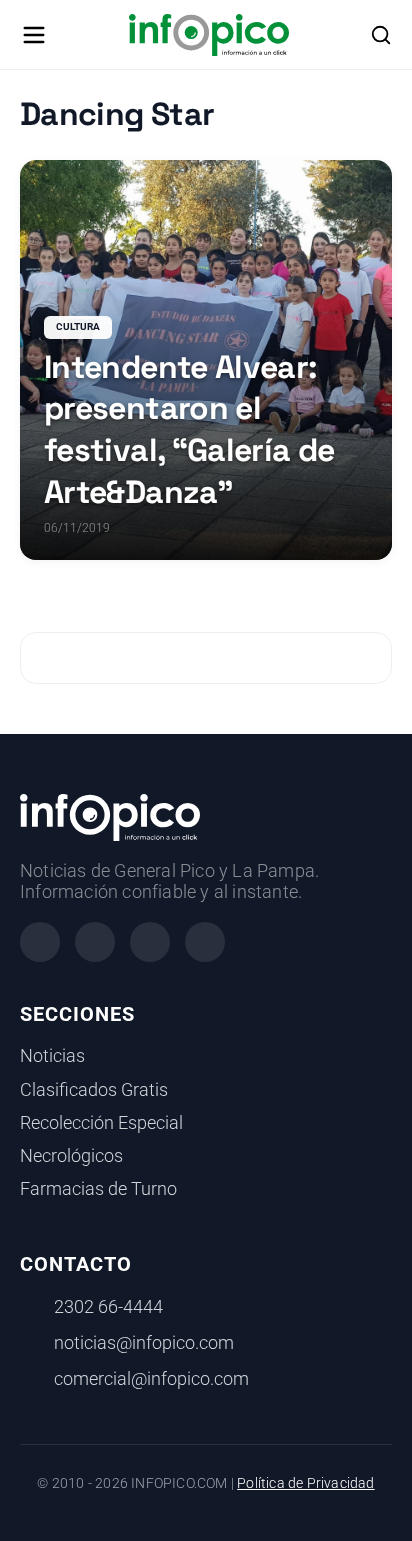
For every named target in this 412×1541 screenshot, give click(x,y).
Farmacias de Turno (98, 1189)
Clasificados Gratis (94, 1090)
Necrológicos (71, 1156)
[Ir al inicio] (208, 35)
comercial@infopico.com (151, 1379)
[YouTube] (205, 942)
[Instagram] (95, 942)
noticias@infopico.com (144, 1343)
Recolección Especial (101, 1123)
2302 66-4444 (108, 1307)
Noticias (52, 1056)
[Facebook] (40, 942)
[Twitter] (150, 942)
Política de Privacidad (305, 1483)
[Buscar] (381, 35)
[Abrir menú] (34, 35)
